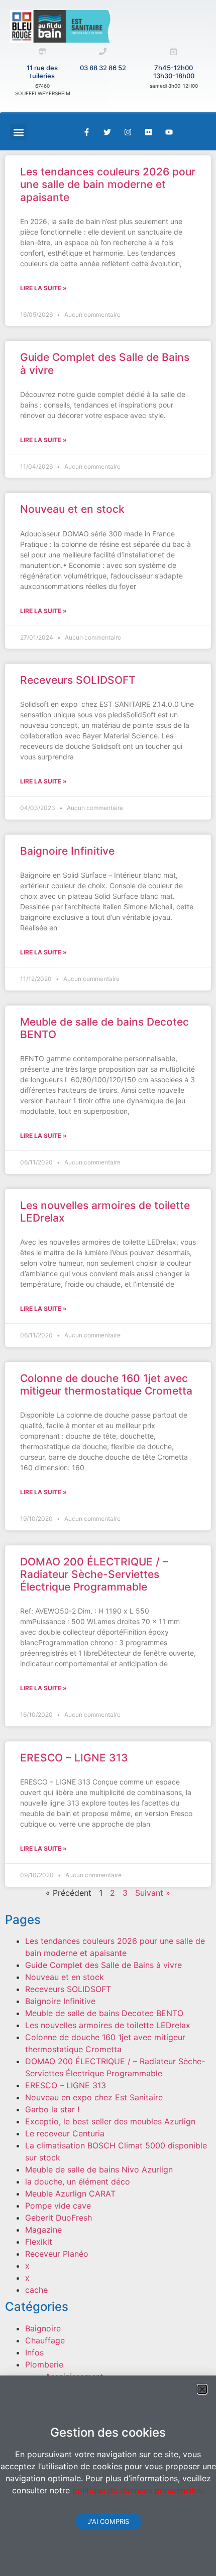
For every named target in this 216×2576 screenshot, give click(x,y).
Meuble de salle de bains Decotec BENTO (104, 2013)
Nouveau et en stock (72, 509)
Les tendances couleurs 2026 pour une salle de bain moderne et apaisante (108, 184)
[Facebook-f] (86, 132)
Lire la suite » (43, 288)
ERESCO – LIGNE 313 (74, 1758)
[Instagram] (128, 132)
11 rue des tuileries (42, 72)
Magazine (43, 2230)
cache (36, 2290)
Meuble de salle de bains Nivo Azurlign (99, 2169)
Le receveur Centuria (65, 2133)
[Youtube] (169, 132)
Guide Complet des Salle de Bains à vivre (103, 1965)
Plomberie (44, 2364)
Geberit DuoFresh (59, 2218)
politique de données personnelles (136, 2490)
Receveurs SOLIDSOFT (78, 680)
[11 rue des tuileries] (42, 51)
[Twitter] (107, 132)
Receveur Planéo (57, 2254)
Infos (34, 2352)
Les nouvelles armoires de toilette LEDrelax (108, 2025)
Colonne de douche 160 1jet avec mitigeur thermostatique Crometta (106, 1384)
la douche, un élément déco (78, 2182)
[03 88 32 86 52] (103, 51)
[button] (18, 132)
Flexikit (39, 2242)
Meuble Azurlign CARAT (70, 2194)
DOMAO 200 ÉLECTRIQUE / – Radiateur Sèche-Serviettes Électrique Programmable (94, 1574)
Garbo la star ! (52, 2109)
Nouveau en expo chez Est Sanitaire (94, 2097)
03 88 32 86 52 (103, 68)
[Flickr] (148, 132)
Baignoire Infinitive (67, 851)
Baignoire (43, 2328)
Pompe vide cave (58, 2206)
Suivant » (153, 1893)
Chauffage (45, 2340)
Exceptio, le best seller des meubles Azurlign (110, 2121)
